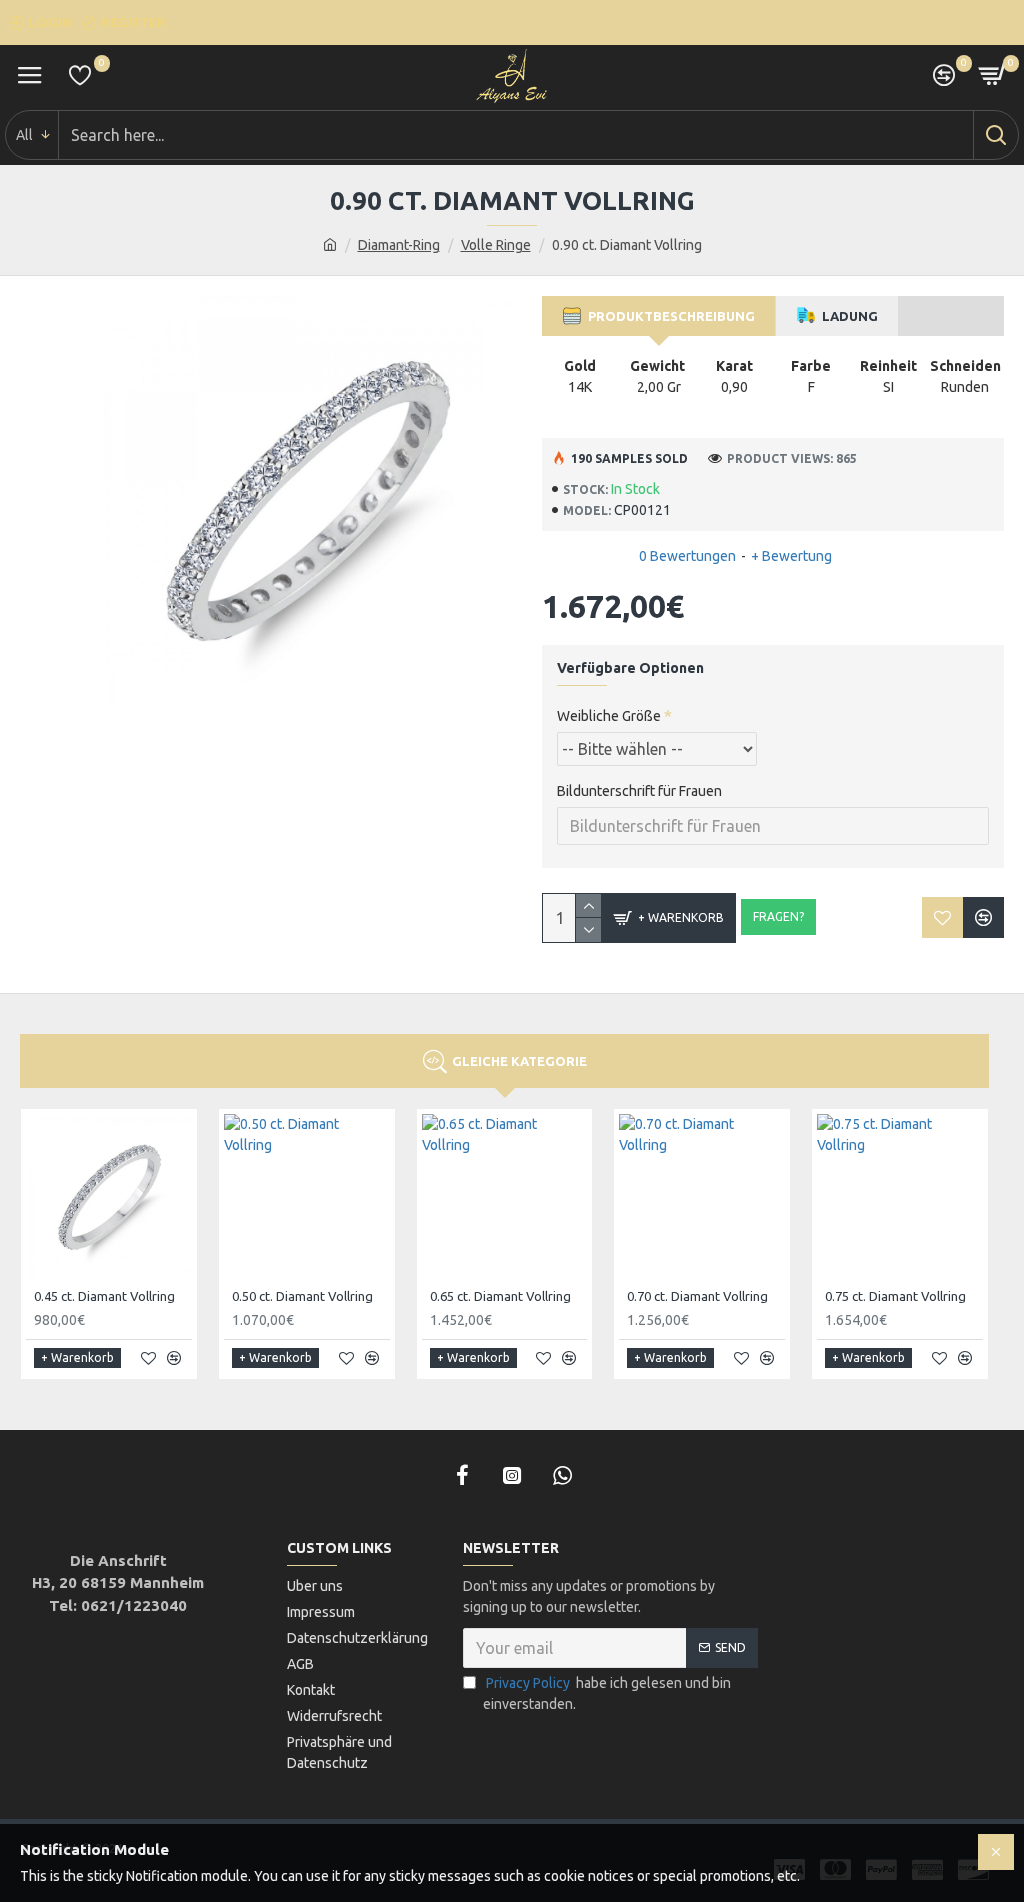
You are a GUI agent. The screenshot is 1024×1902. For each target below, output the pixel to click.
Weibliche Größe (609, 716)
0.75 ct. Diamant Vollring (895, 1296)
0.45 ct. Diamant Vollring (104, 1296)
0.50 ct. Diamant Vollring (302, 1296)
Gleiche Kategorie (519, 1061)
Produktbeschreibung (668, 316)
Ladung (847, 316)
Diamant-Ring (399, 245)
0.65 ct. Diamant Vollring (500, 1296)
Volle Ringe (496, 245)
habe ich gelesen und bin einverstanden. (607, 1693)
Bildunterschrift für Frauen (639, 791)
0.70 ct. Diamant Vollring (697, 1296)
